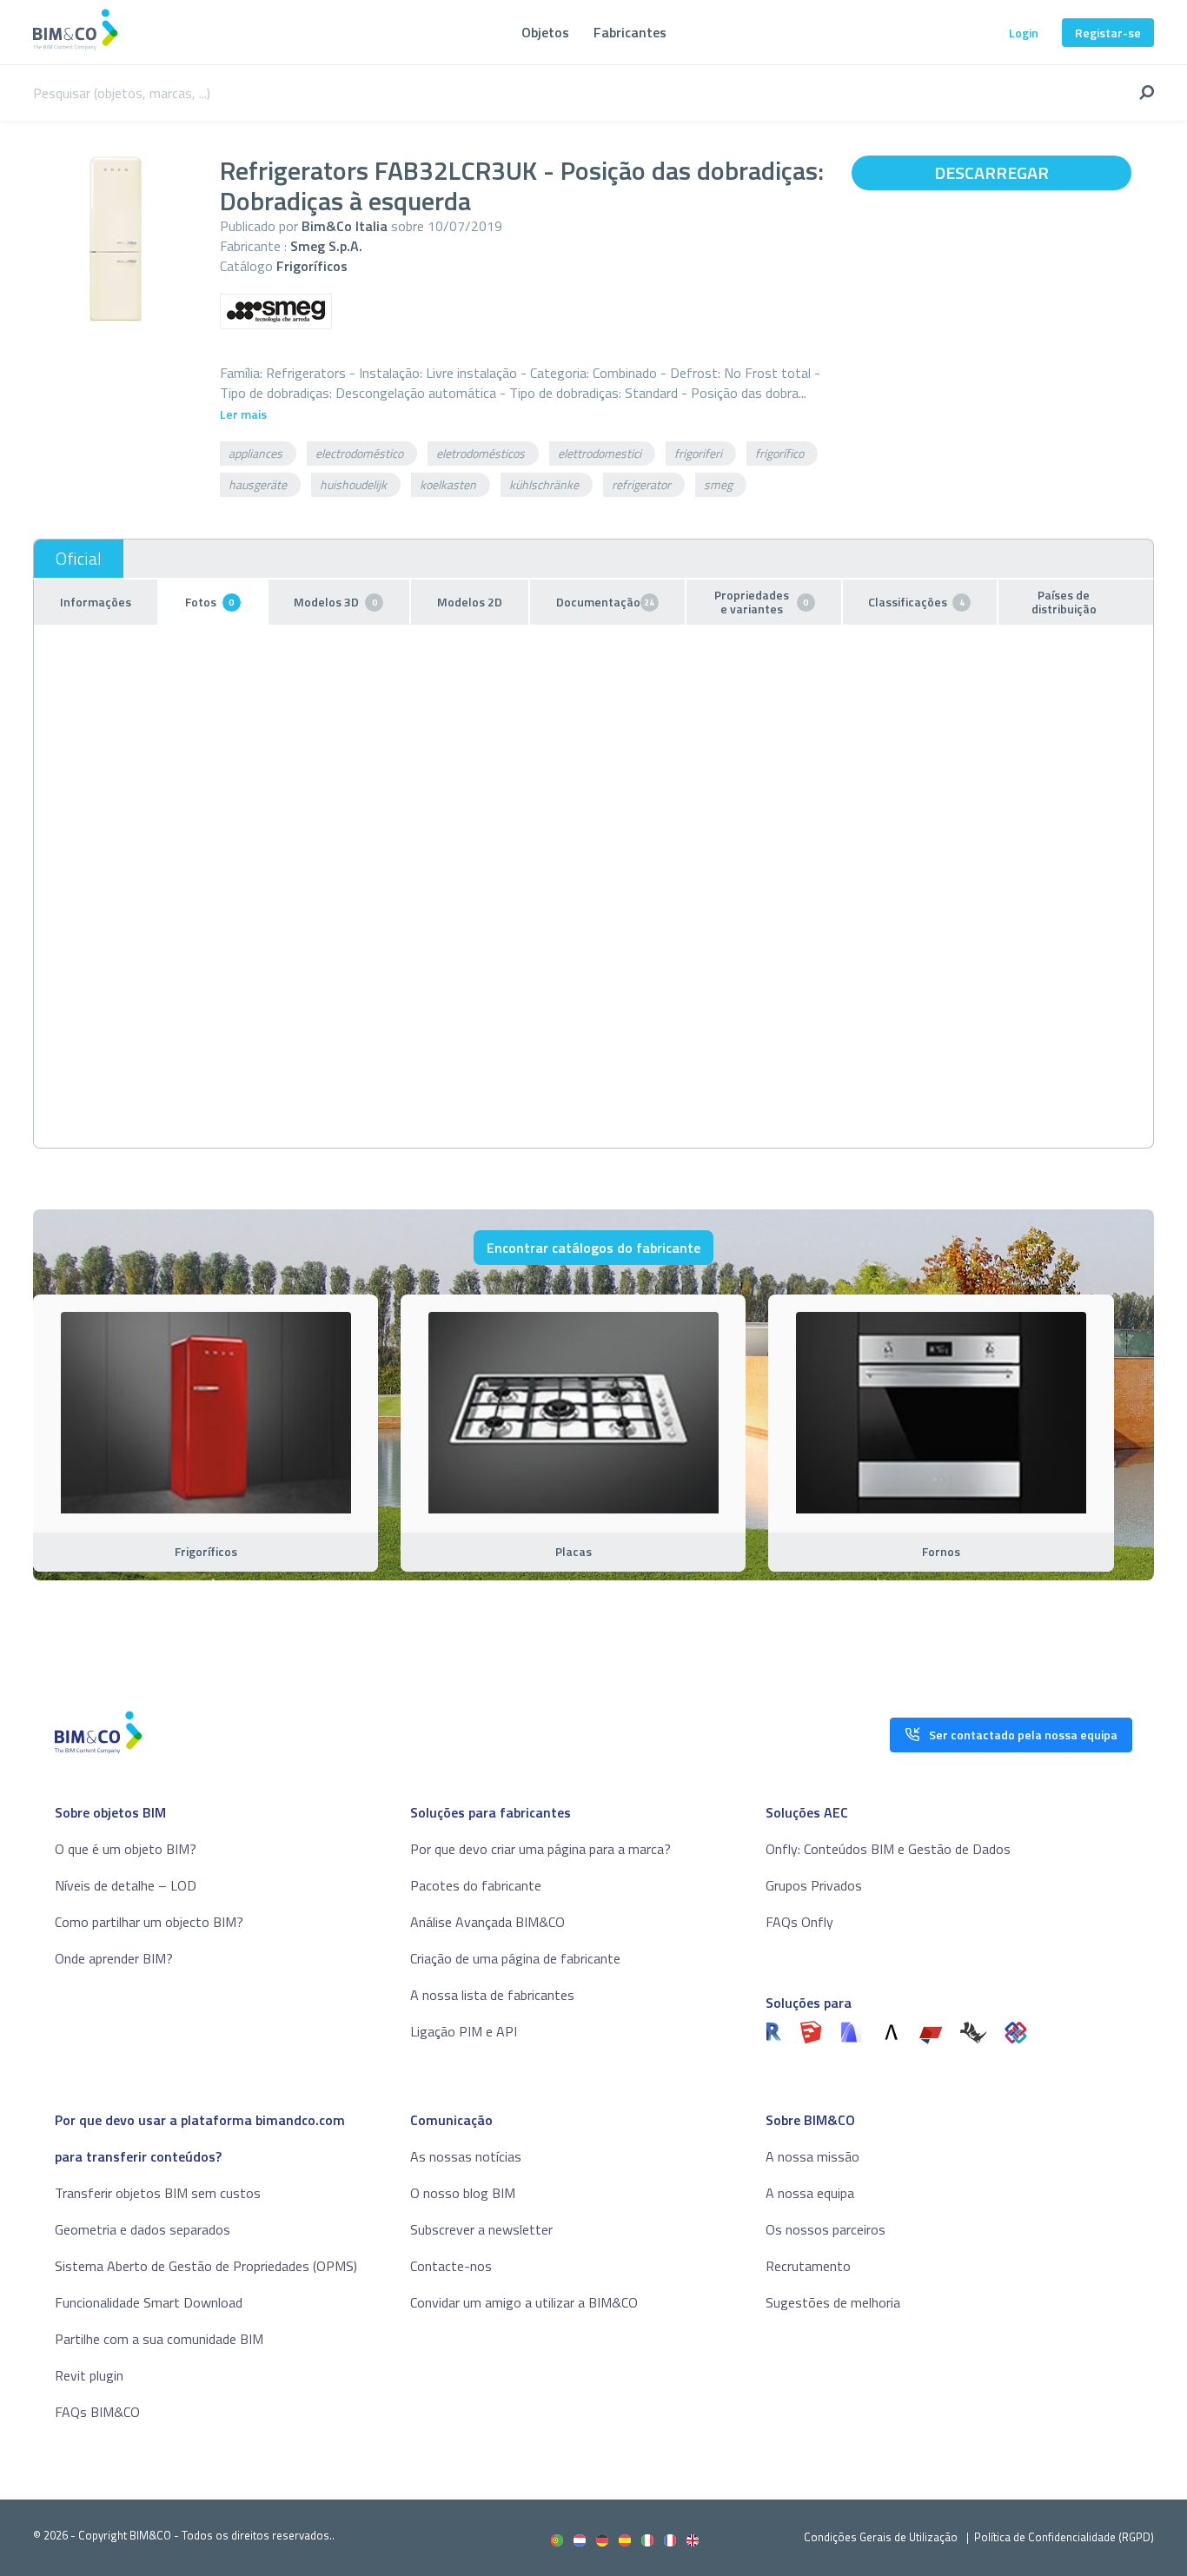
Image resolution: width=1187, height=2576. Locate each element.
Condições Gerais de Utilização (882, 2537)
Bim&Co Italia (345, 226)
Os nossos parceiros (826, 2229)
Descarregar (991, 172)
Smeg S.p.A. (326, 246)
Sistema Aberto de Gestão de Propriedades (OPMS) (206, 2266)
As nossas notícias (466, 2156)
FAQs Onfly (799, 1922)
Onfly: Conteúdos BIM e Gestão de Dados (888, 1849)
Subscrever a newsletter (481, 2229)
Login (1024, 33)
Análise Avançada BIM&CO (487, 1922)
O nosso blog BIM (463, 2193)
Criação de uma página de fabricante (515, 1958)
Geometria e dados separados (143, 2229)
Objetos (545, 32)
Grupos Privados (814, 1885)
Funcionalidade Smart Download (149, 2302)
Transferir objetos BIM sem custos (158, 2193)
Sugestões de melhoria (833, 2302)
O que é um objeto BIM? (126, 1849)
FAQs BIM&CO (97, 2412)
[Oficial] (79, 559)
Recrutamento (808, 2266)
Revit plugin (89, 2375)
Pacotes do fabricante (476, 1885)
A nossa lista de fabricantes (492, 1995)
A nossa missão (812, 2156)
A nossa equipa (810, 2193)
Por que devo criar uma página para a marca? (540, 1849)
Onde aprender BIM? (114, 1958)
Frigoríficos (312, 266)
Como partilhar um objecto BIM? (149, 1922)
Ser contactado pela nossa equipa (1023, 1735)
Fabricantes (630, 32)
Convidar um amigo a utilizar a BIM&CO (524, 2302)
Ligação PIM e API (464, 2031)
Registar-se (1108, 33)
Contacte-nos (451, 2266)
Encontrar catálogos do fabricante (593, 1248)
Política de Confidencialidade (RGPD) (1064, 2537)
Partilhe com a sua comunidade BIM (159, 2339)
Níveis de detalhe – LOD (126, 1885)
